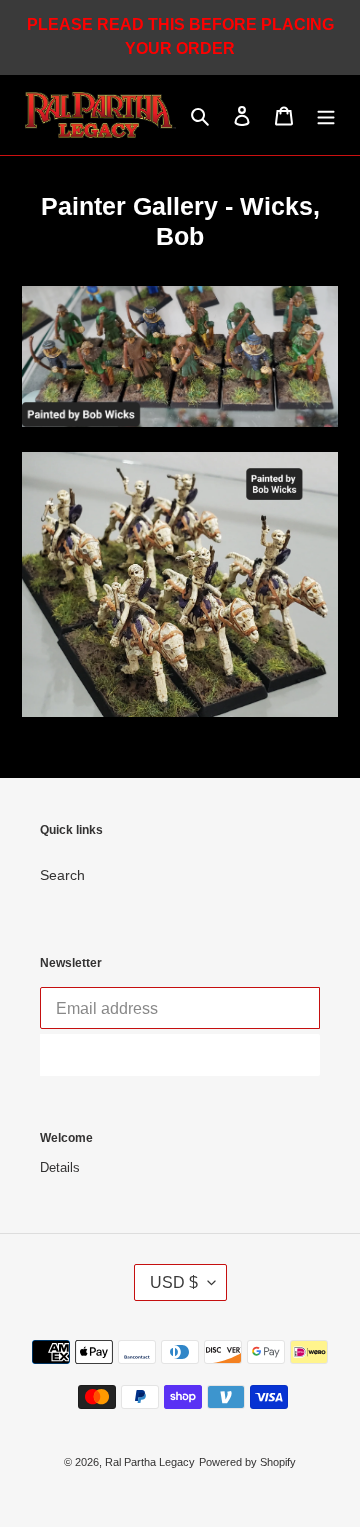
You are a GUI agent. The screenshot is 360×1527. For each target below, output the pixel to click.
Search (62, 875)
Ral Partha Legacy (150, 1462)
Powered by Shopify (247, 1462)
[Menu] (326, 115)
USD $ (174, 1282)
